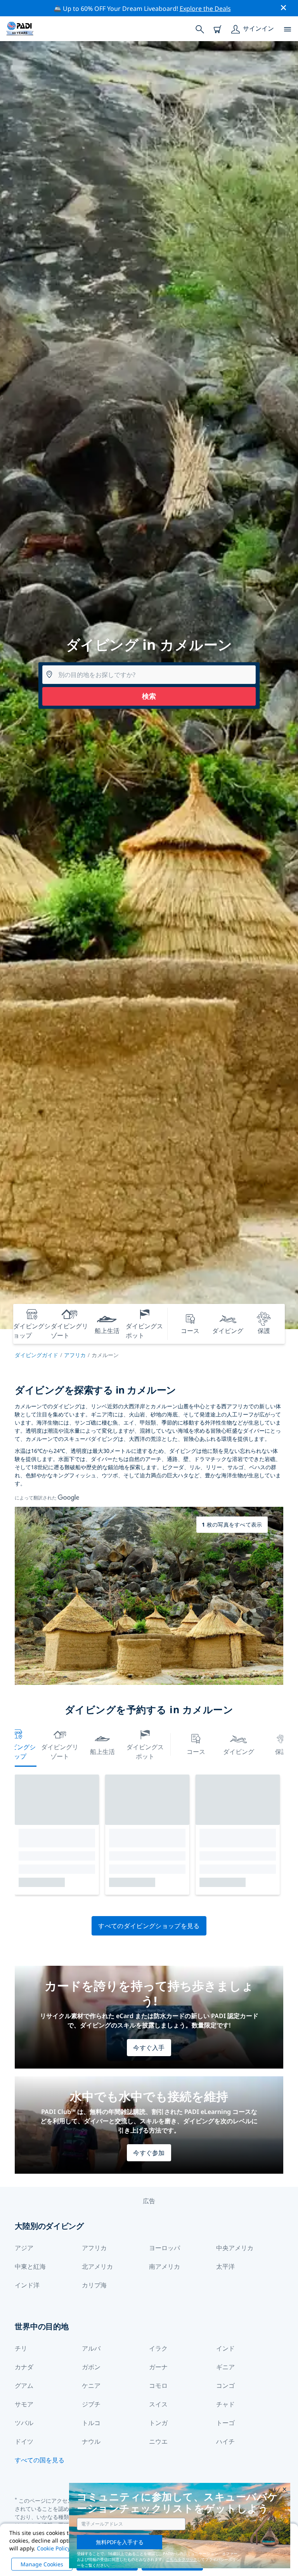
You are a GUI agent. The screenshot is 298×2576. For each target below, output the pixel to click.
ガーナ (158, 2367)
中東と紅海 (30, 2266)
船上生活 (102, 1752)
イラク (158, 2348)
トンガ (158, 2423)
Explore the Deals (205, 9)
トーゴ (225, 2423)
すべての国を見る (40, 2460)
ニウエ (158, 2441)
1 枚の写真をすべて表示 (232, 1524)
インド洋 (27, 2285)
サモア (24, 2404)
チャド (225, 2404)
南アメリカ (165, 2266)
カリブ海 (94, 2285)
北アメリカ (97, 2266)
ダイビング (239, 1752)
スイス (158, 2404)
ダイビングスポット (145, 1752)
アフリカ (75, 1355)
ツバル (24, 2423)
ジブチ (91, 2404)
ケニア (91, 2386)
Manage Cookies (42, 2564)
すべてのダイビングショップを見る (149, 1926)
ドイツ (24, 2441)
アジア (24, 2248)
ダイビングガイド (36, 1355)
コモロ (158, 2386)
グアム (24, 2386)
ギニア (225, 2367)
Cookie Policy (54, 2548)
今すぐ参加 (149, 2153)
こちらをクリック (182, 2559)
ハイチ (225, 2441)
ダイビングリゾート (60, 1752)
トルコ (91, 2423)
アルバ (91, 2348)
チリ (21, 2348)
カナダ (24, 2367)
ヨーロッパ (165, 2248)
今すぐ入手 (149, 2048)
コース (196, 1752)
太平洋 (225, 2266)
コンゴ (225, 2386)
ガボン (91, 2367)
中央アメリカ (235, 2248)
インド (225, 2348)
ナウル (91, 2441)
